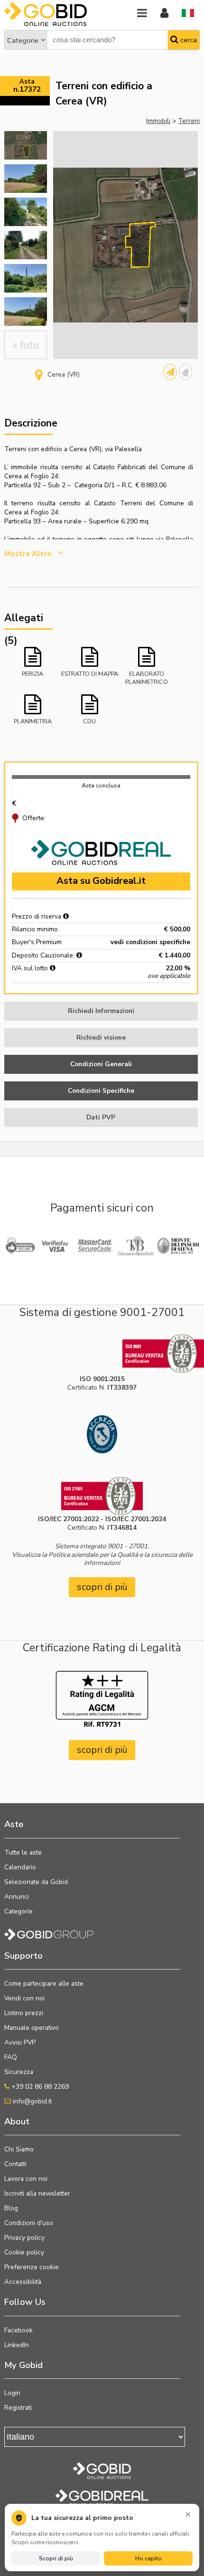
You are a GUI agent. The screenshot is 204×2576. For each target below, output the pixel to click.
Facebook (19, 2330)
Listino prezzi (24, 2013)
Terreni (189, 121)
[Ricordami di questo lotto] (185, 372)
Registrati (18, 2408)
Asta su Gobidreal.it (101, 881)
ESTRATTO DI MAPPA (90, 674)
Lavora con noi (26, 2179)
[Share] (170, 372)
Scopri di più (56, 2558)
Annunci (17, 1897)
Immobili (158, 121)
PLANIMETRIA (33, 721)
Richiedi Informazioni (101, 1011)
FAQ (11, 2057)
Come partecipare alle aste (44, 1984)
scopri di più (102, 1587)
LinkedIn (17, 2345)
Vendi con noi (24, 1998)
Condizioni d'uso (29, 2223)
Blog (11, 2208)
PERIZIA (32, 674)
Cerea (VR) (64, 374)
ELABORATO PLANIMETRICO (147, 677)
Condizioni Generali (101, 1064)
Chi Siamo (19, 2149)
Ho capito (148, 2558)
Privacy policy (24, 2238)
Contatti (15, 2164)
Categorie (23, 40)
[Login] (164, 14)
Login (12, 2393)
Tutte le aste (23, 1852)
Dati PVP (101, 1117)
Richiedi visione (101, 1037)
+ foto (25, 345)
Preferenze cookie (32, 2267)
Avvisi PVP (20, 2042)
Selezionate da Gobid (36, 1882)
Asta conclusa (101, 785)
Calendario (20, 1867)
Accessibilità (23, 2282)
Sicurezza (19, 2072)
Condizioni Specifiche (101, 1091)
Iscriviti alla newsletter (37, 2193)
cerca (188, 40)
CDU (89, 721)
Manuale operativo (32, 2028)
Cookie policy (24, 2252)
